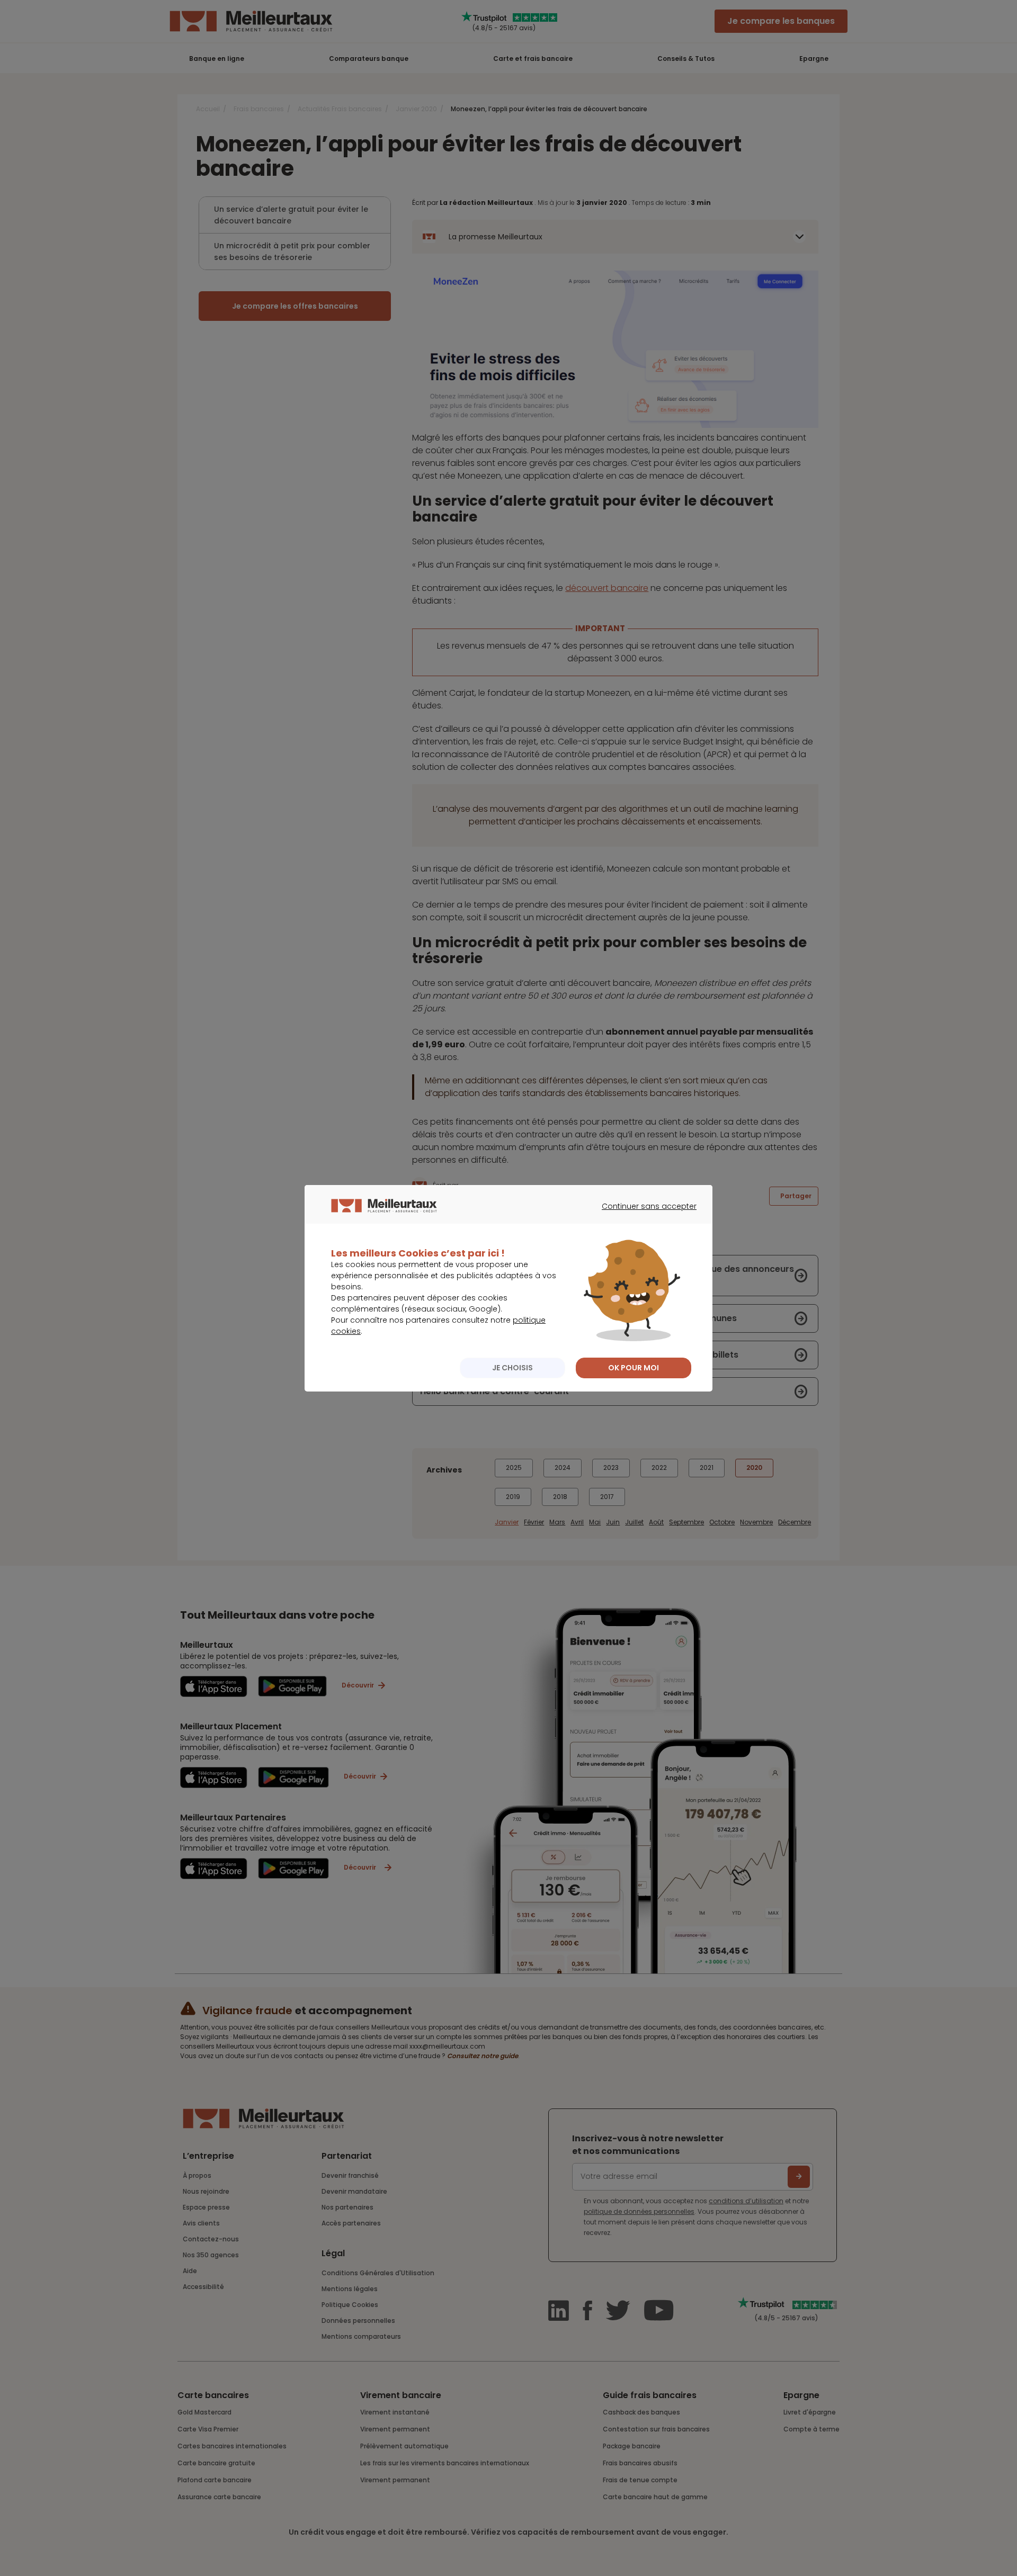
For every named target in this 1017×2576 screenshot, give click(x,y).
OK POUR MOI (634, 1368)
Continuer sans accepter (644, 1216)
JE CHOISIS (512, 1368)
